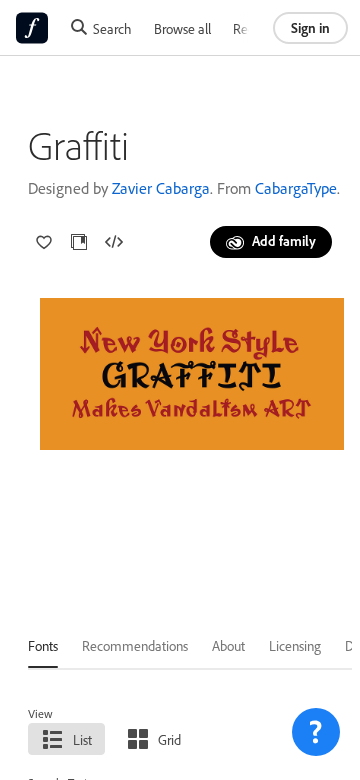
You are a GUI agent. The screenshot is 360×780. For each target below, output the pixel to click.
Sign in (310, 27)
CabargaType (296, 188)
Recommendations (135, 645)
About (228, 645)
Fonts (43, 645)
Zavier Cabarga (161, 188)
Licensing (295, 645)
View (40, 713)
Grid (169, 739)
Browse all (182, 28)
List (82, 739)
